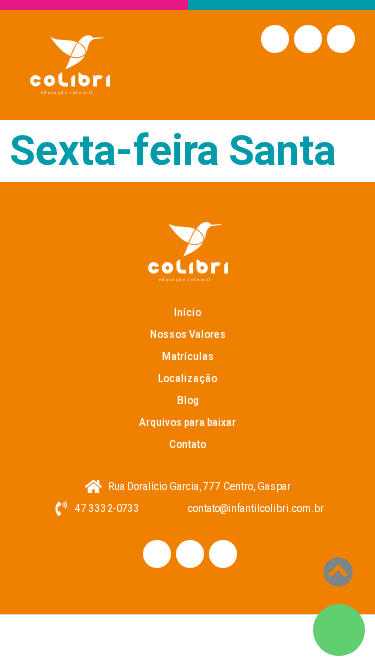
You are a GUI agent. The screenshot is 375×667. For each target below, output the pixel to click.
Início (187, 312)
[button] (337, 85)
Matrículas (188, 356)
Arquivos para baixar (187, 422)
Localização (187, 378)
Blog (188, 400)
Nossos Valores (188, 334)
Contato (187, 444)
